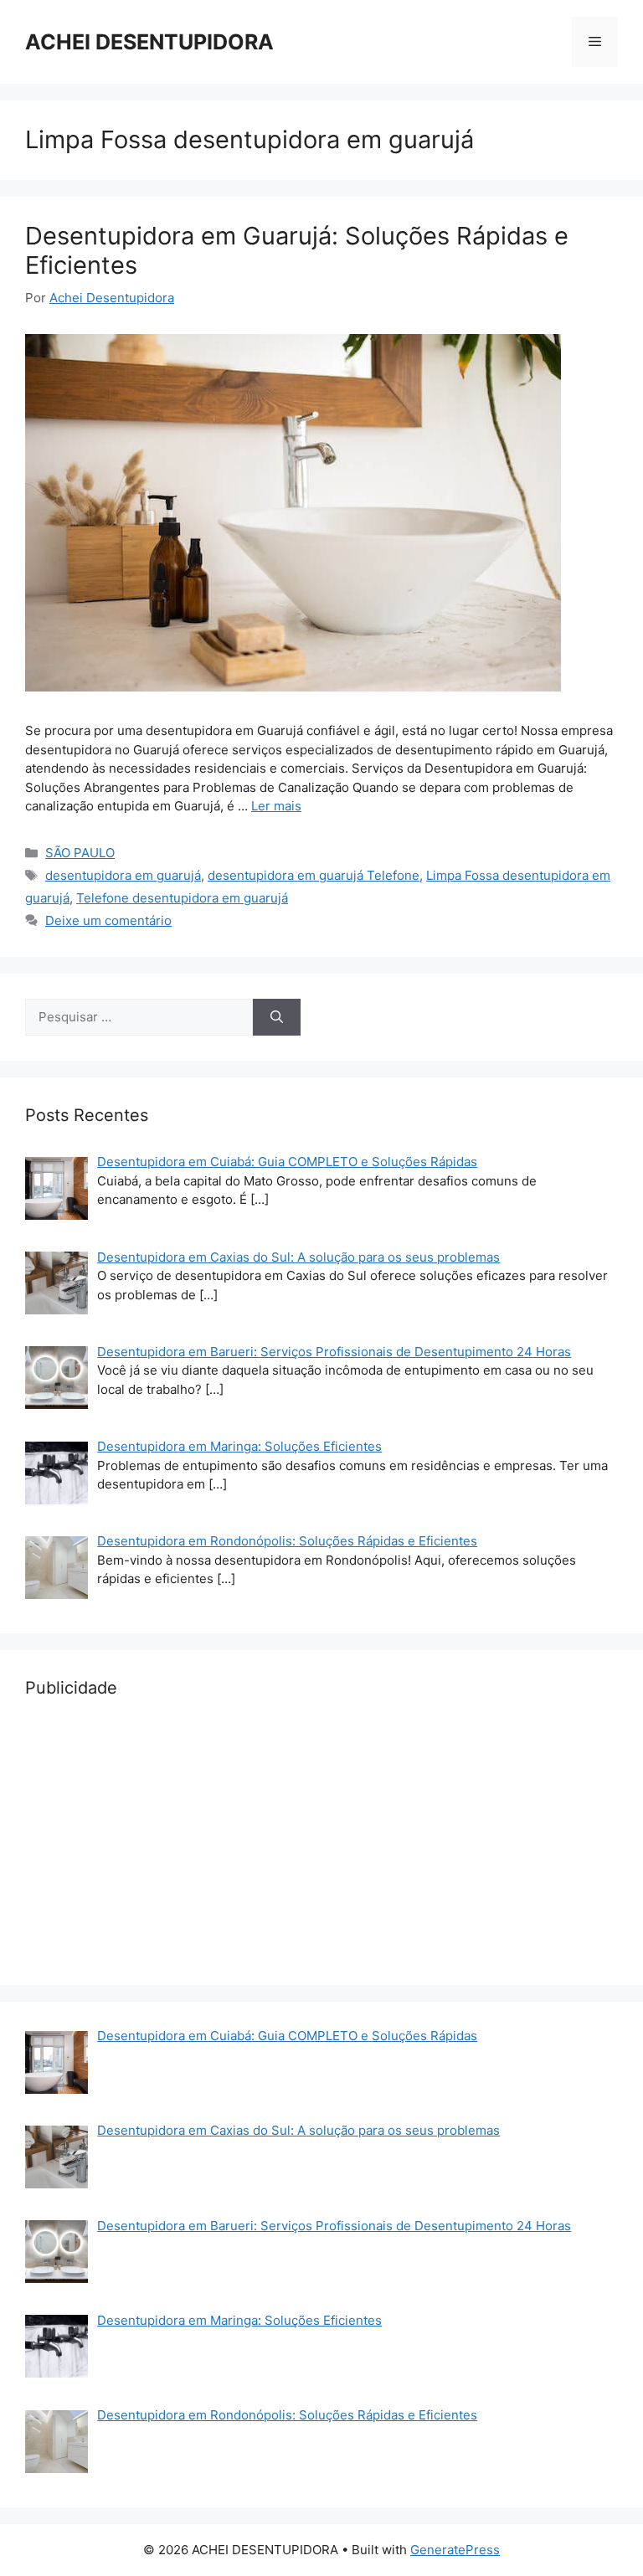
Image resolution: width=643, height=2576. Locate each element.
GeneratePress (455, 2550)
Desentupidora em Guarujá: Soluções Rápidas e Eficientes (297, 250)
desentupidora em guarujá (123, 875)
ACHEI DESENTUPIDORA (149, 42)
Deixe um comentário (108, 920)
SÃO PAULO (80, 853)
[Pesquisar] (277, 1018)
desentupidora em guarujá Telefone (314, 875)
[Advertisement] (321, 1843)
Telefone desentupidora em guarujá (182, 898)
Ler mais (276, 806)
